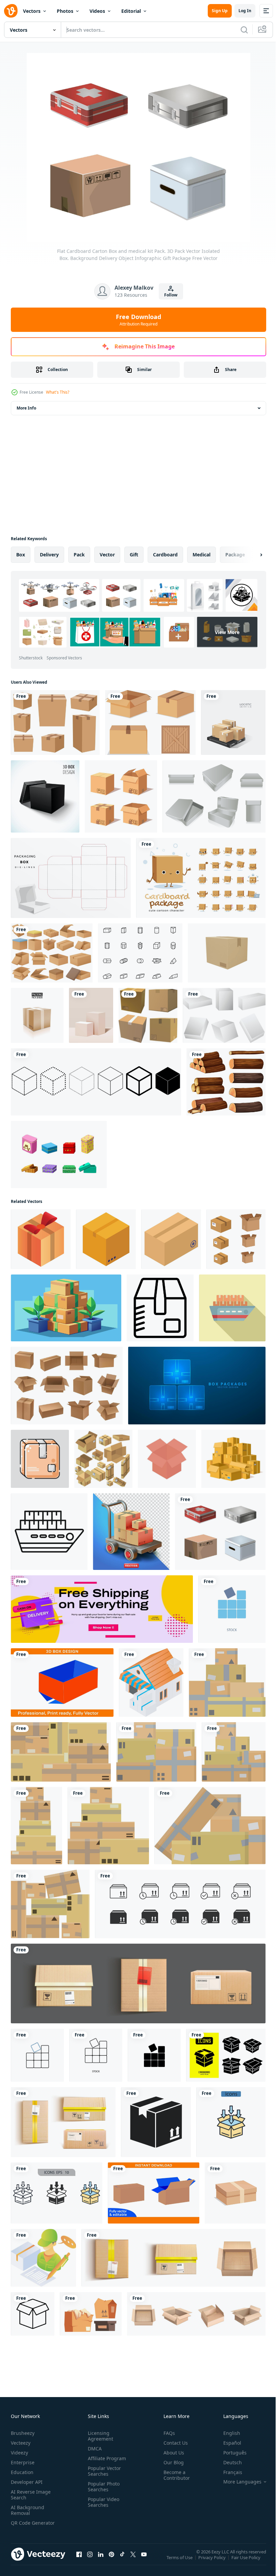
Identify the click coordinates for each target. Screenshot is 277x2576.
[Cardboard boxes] (52, 953)
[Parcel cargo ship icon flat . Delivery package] (232, 1308)
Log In (245, 11)
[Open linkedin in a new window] (101, 2561)
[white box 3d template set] (224, 1015)
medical (202, 555)
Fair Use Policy (247, 2562)
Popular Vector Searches (103, 2471)
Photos (65, 11)
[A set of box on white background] (150, 722)
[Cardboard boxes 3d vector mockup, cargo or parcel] (63, 2122)
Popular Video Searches (102, 2502)
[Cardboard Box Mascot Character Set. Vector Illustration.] (201, 878)
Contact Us (173, 2443)
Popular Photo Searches (102, 2487)
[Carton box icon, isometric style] (106, 1239)
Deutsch (228, 2462)
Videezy (19, 2453)
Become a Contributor (174, 2475)
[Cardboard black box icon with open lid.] (45, 796)
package (235, 555)
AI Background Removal (28, 2510)
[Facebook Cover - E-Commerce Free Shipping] (102, 1609)
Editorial (131, 11)
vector (107, 555)
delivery (49, 555)
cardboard (165, 555)
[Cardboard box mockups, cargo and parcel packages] (67, 1386)
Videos (97, 11)
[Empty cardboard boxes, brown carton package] (173, 2258)
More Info (26, 408)
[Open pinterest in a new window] (111, 2561)
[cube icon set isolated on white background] (96, 1082)
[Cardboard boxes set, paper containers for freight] (91, 2314)
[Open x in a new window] (133, 2561)
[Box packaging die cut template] (71, 878)
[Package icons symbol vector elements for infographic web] (231, 2122)
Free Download (138, 320)
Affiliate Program (106, 2458)
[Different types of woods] (226, 1082)
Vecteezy (21, 2443)
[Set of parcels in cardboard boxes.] (227, 1683)
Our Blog (171, 2462)
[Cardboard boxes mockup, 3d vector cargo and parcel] (138, 1983)
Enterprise (23, 2462)
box (21, 555)
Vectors (32, 11)
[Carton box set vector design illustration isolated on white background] (55, 722)
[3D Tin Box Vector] (214, 796)
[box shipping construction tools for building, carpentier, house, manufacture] (33, 2314)
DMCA (93, 2449)
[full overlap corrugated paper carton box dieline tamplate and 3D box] (62, 1683)
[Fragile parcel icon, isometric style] (171, 1239)
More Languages (237, 2482)
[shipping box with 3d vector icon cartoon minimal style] (227, 953)
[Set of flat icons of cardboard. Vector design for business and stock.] (226, 2055)
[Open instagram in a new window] (90, 2561)
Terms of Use (180, 2562)
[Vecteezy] (11, 11)
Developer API (27, 2482)
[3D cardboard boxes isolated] (148, 1015)
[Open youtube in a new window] (144, 2561)
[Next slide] (250, 555)
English (227, 2433)
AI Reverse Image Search (31, 2495)
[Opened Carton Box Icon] (167, 1459)
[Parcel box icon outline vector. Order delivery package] (160, 1308)
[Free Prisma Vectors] (140, 953)
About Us (171, 2453)
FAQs (167, 2433)
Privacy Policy (213, 2562)
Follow (171, 295)
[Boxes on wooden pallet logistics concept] (233, 722)
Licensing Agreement (99, 2436)
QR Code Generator (22, 2526)
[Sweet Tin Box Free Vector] (59, 1154)
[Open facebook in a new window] (79, 2561)
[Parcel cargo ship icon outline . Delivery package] (49, 1532)
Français (228, 2472)
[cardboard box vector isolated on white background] (235, 2193)
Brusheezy (23, 2433)
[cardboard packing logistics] (40, 1459)
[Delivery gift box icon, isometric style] (41, 1239)
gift (134, 555)
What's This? (58, 392)
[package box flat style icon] (156, 2122)
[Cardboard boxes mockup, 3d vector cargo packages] (196, 2314)
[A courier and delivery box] (43, 2258)
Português (230, 2453)
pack (79, 555)
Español (227, 2443)
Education (22, 2472)
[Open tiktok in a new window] (122, 2561)
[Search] (244, 30)
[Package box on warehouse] (151, 1683)
